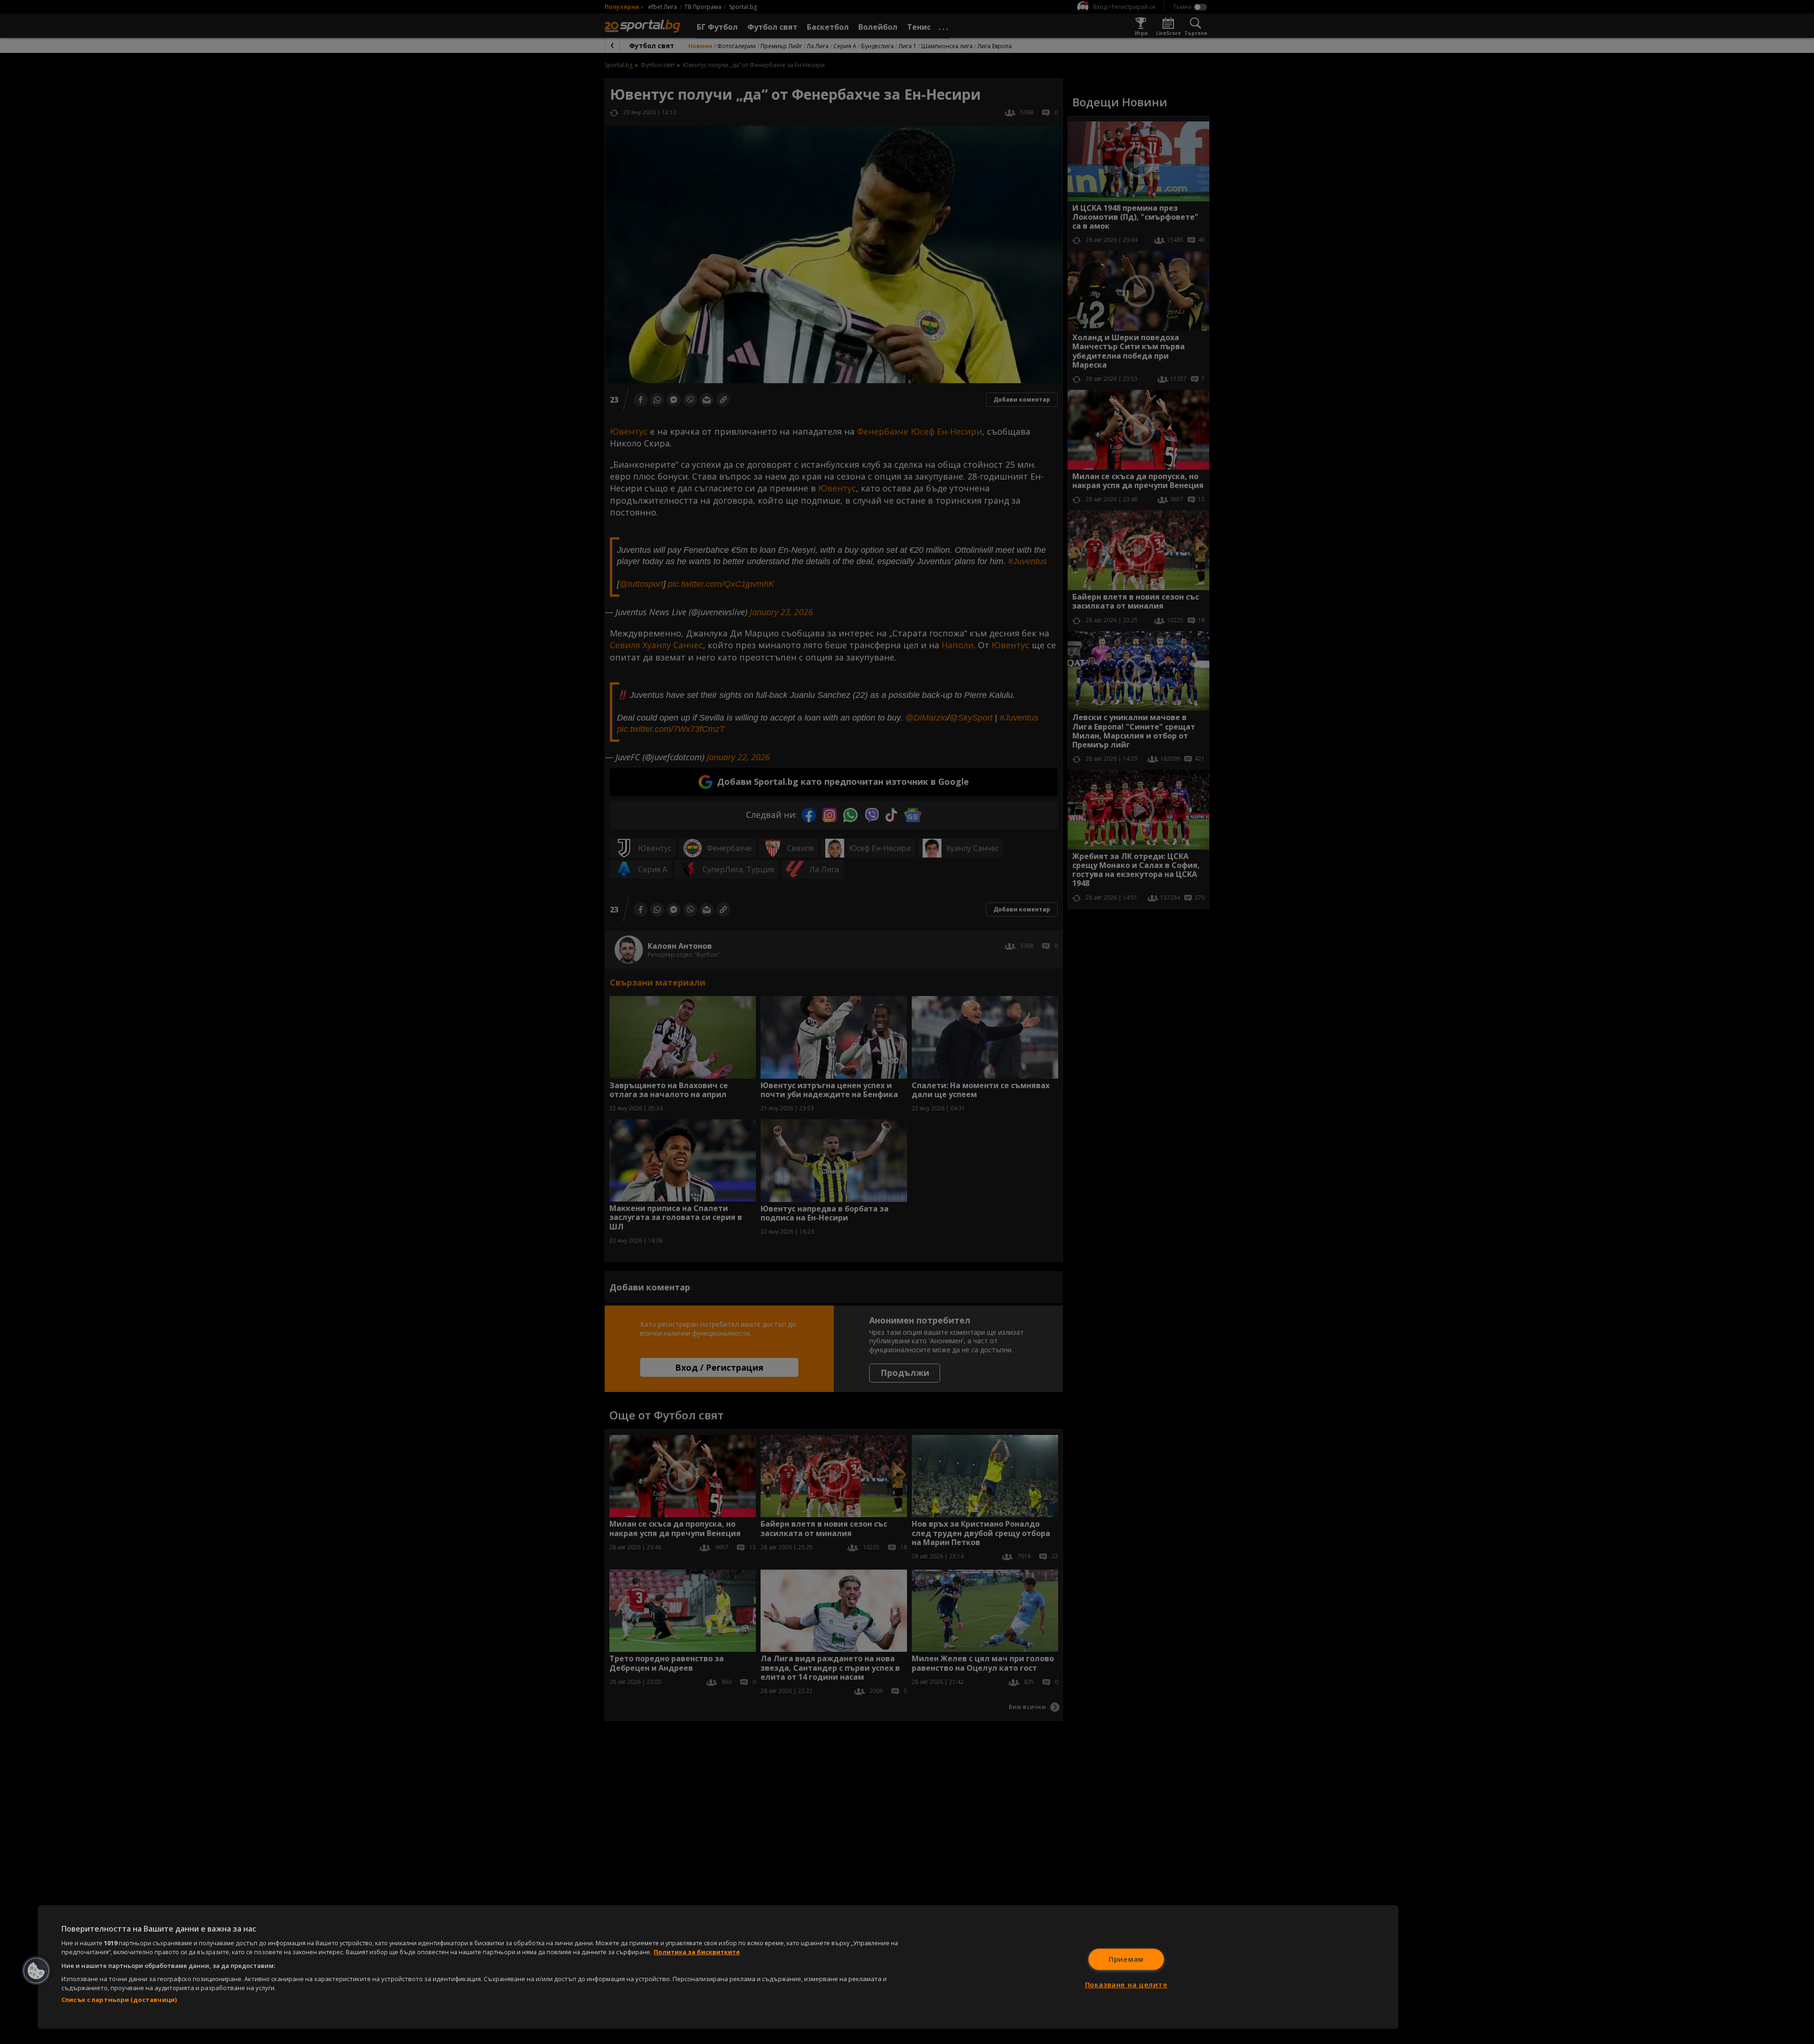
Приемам (1126, 1959)
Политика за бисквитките (697, 1952)
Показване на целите (1126, 1985)
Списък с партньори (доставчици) (119, 2000)
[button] (36, 1971)
